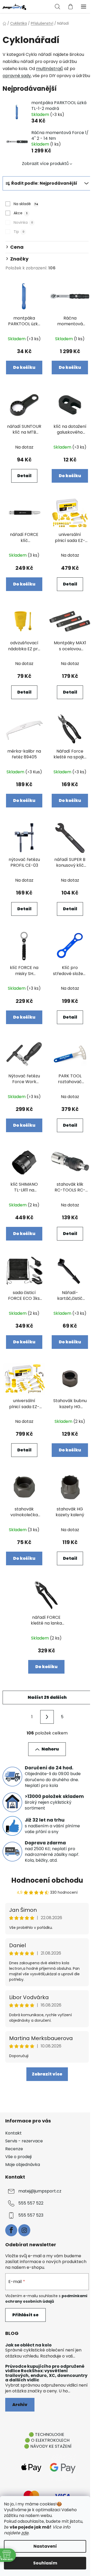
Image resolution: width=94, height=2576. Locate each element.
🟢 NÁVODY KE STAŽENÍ (48, 2446)
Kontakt (13, 2133)
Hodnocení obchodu (47, 1880)
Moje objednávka (23, 2165)
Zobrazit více (47, 2074)
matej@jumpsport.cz (40, 2191)
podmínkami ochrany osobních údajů (46, 2298)
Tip (19, 232)
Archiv (20, 2405)
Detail (24, 476)
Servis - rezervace (24, 2141)
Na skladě (26, 204)
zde (25, 2533)
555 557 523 (31, 2215)
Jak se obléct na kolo (28, 2345)
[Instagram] (24, 2230)
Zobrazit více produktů (45, 164)
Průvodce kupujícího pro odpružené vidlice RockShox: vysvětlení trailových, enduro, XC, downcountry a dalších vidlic (46, 2373)
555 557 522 (31, 2203)
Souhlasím (45, 2563)
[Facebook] (11, 2230)
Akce (20, 213)
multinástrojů (49, 69)
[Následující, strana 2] (47, 1717)
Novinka (23, 222)
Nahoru (50, 1749)
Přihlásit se (25, 2315)
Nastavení (45, 2546)
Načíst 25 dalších (47, 1697)
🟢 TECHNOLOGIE (46, 2434)
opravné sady (17, 76)
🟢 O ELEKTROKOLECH (47, 2440)
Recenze (14, 2149)
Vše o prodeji (18, 2157)
